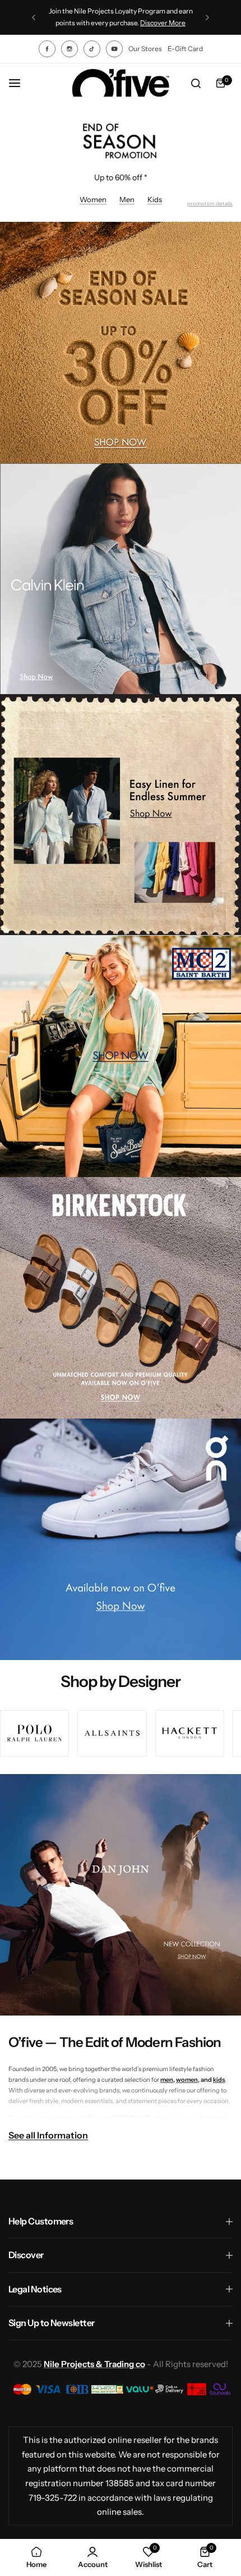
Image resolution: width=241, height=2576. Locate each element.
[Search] (196, 83)
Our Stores (145, 49)
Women (93, 199)
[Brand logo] (34, 1733)
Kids (155, 199)
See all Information (48, 2135)
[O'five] (121, 83)
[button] (34, 17)
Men (127, 199)
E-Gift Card (185, 49)
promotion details (210, 204)
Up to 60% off (119, 177)
